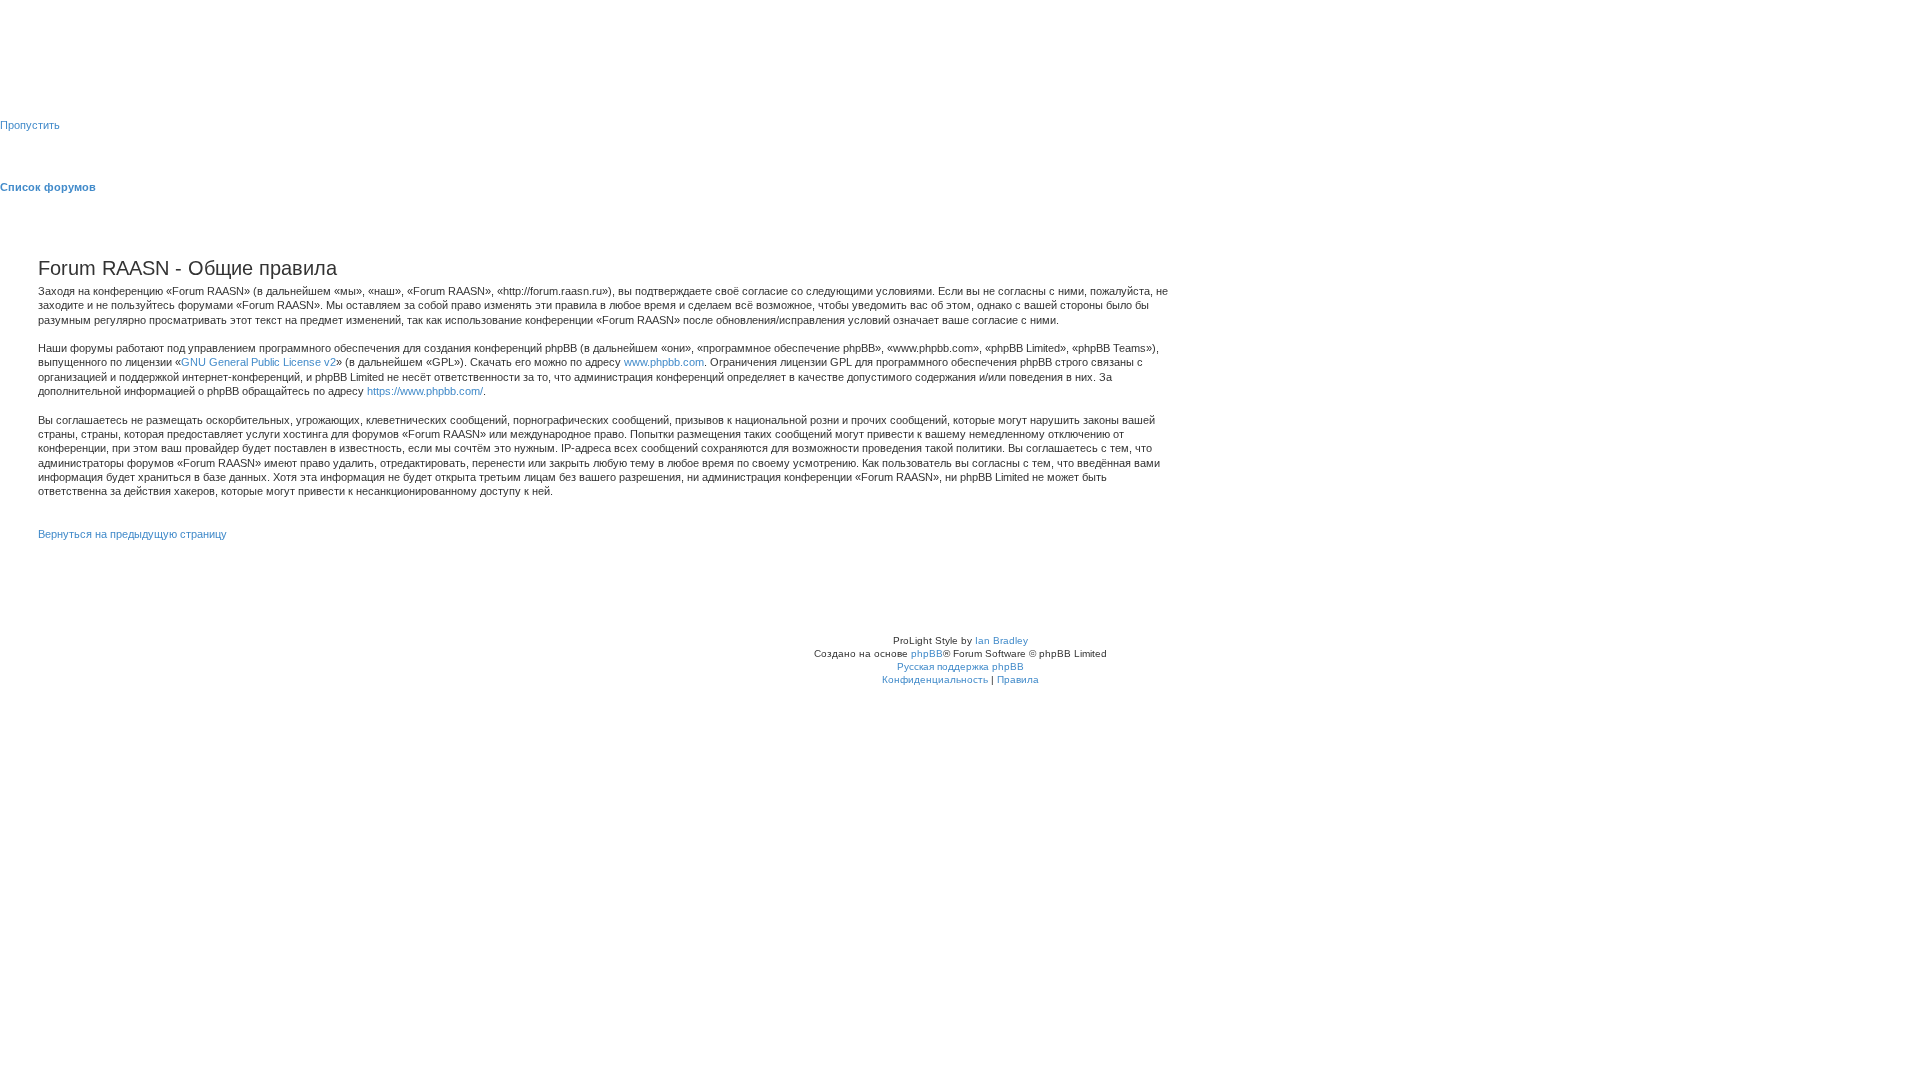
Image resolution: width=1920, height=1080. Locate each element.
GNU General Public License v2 (258, 362)
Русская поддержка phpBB (960, 666)
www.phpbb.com (664, 362)
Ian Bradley (1001, 640)
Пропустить (30, 125)
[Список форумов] (50, 64)
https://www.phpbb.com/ (425, 391)
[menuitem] (104, 23)
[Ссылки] (1914, 187)
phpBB (927, 653)
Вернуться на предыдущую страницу (132, 534)
